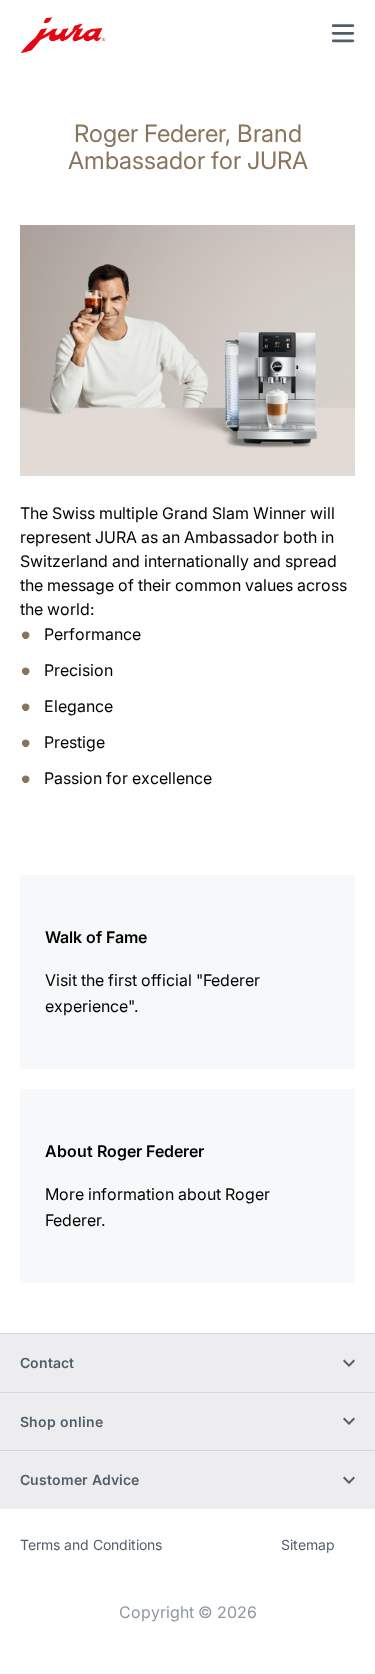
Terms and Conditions (91, 1544)
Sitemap (308, 1544)
